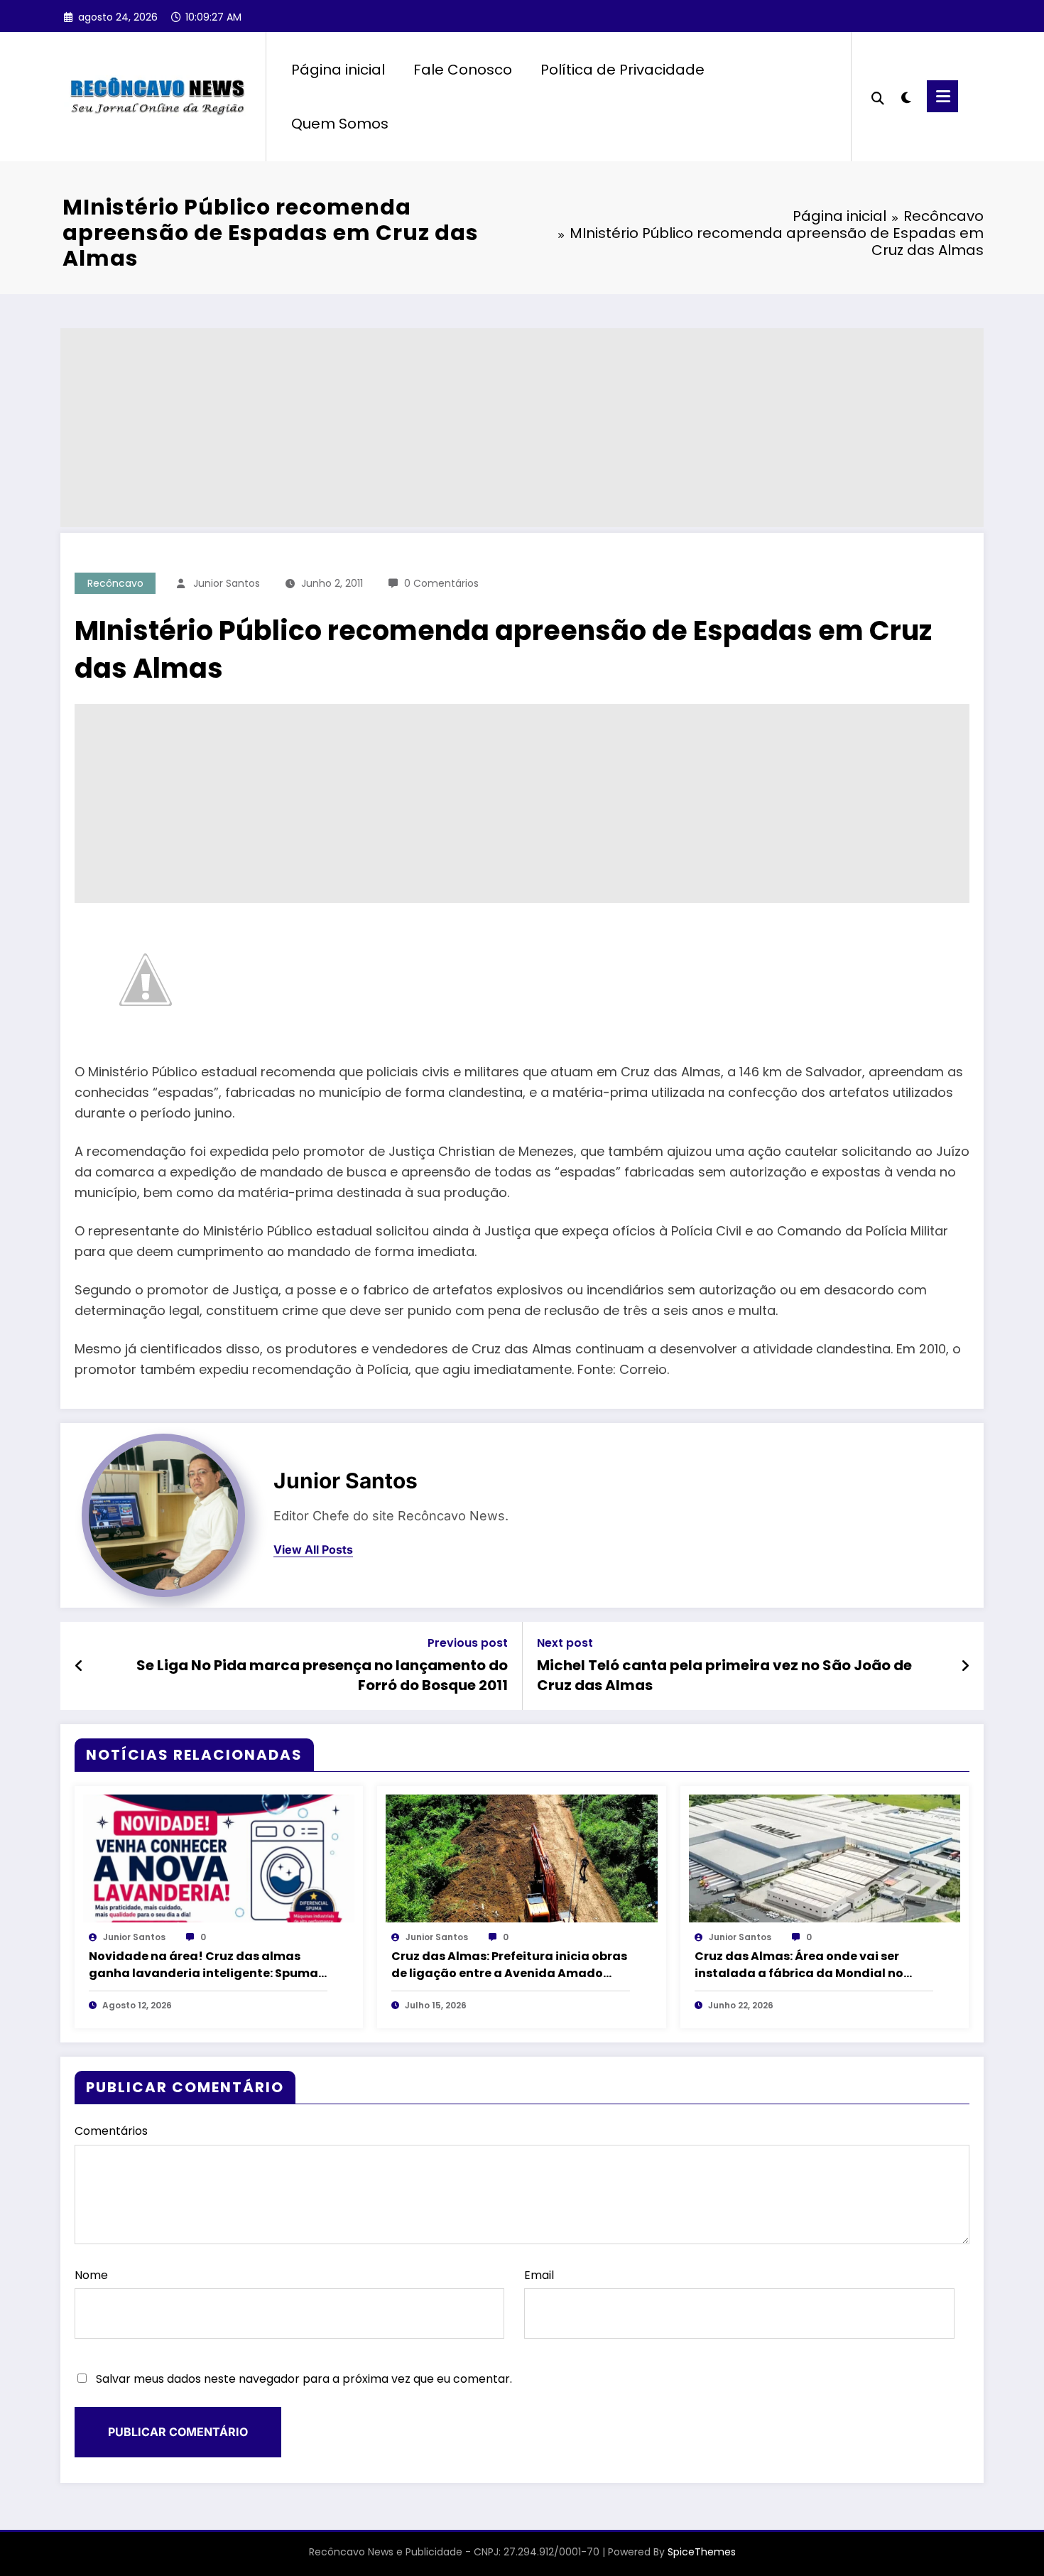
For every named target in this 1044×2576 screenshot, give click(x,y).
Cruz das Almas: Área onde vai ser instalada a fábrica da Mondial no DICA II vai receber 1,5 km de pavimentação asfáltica (799, 1965)
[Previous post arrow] (79, 1666)
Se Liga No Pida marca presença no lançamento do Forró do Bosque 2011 (322, 1675)
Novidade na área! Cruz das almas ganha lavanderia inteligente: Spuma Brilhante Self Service (203, 1965)
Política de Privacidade (622, 70)
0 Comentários (441, 583)
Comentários (111, 2131)
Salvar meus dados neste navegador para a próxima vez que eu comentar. (304, 2379)
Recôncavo (115, 583)
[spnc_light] (906, 96)
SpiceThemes (702, 2552)
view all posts (313, 1550)
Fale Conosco (463, 70)
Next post (565, 1643)
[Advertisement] (486, 428)
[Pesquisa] (878, 97)
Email (539, 2275)
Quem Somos (340, 124)
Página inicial (338, 70)
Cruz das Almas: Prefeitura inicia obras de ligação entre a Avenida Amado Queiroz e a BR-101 (509, 1965)
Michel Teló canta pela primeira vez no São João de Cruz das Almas (724, 1675)
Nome (91, 2275)
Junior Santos (227, 583)
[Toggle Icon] (942, 96)
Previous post (468, 1643)
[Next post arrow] (965, 1666)
